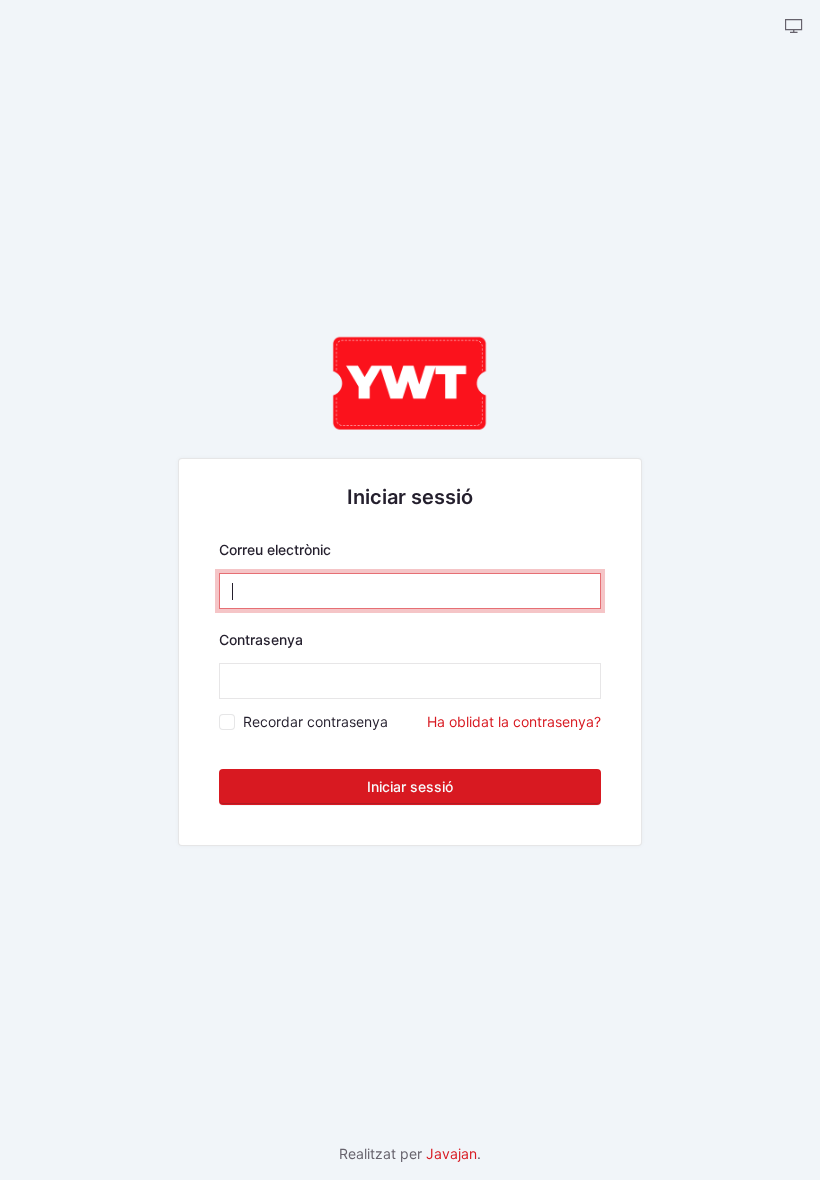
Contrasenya (261, 639)
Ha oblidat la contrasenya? (514, 721)
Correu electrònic (275, 549)
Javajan (451, 1153)
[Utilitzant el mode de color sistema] (794, 27)
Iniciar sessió (410, 786)
